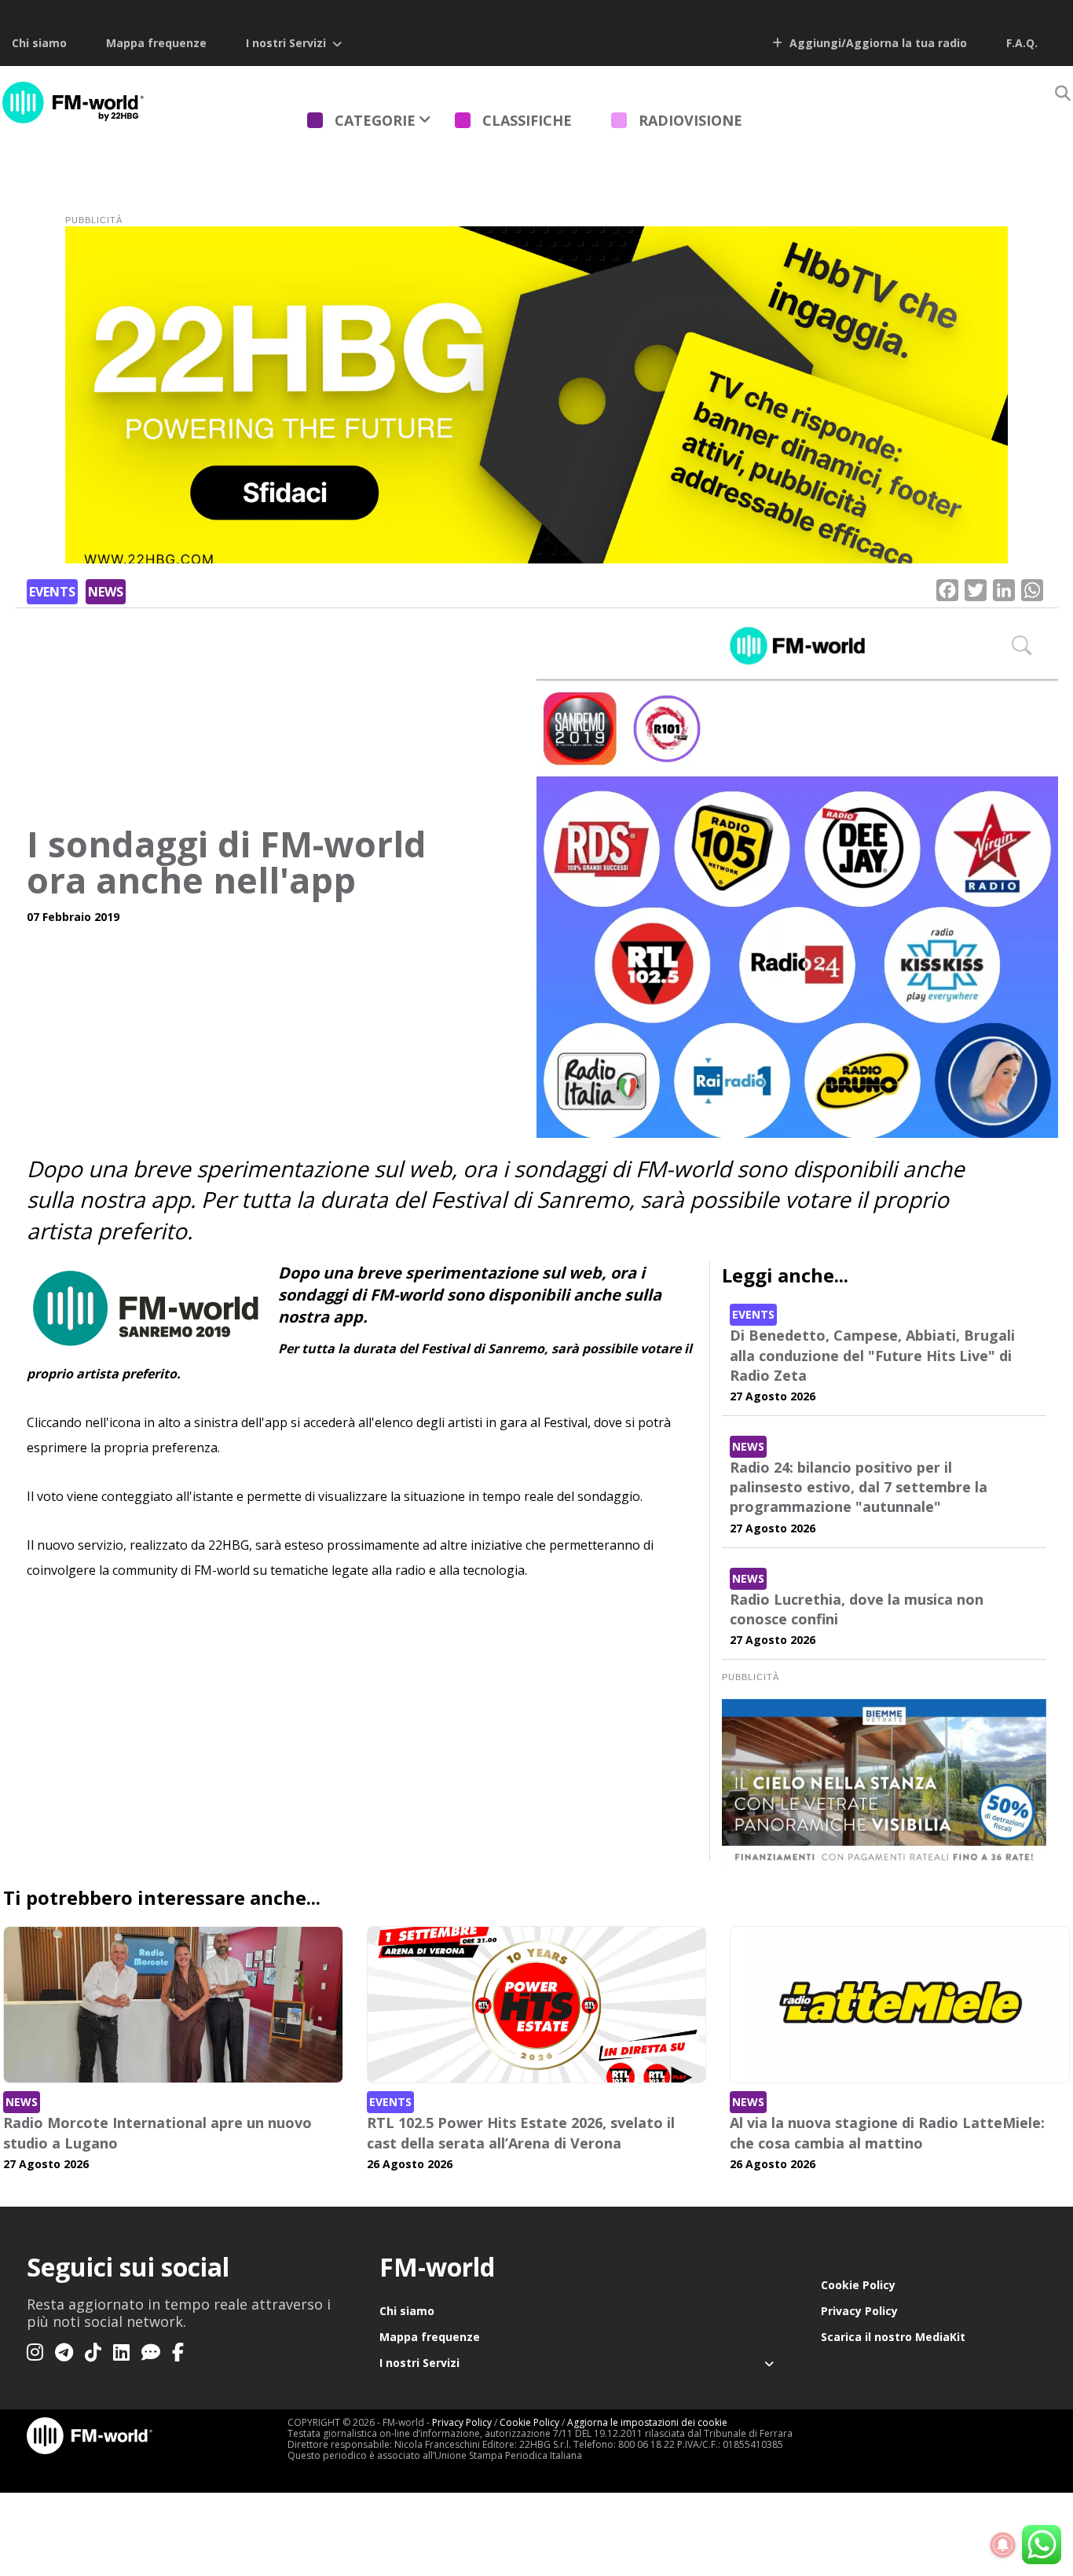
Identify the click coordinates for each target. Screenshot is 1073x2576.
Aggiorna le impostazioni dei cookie (647, 2422)
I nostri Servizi (286, 43)
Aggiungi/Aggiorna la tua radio (877, 43)
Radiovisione (690, 120)
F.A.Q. (1022, 43)
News (106, 592)
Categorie (375, 120)
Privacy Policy (859, 2311)
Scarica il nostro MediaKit (893, 2337)
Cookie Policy (858, 2285)
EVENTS (52, 592)
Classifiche (527, 120)
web (430, 1169)
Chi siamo (39, 43)
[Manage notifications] (1003, 2545)
